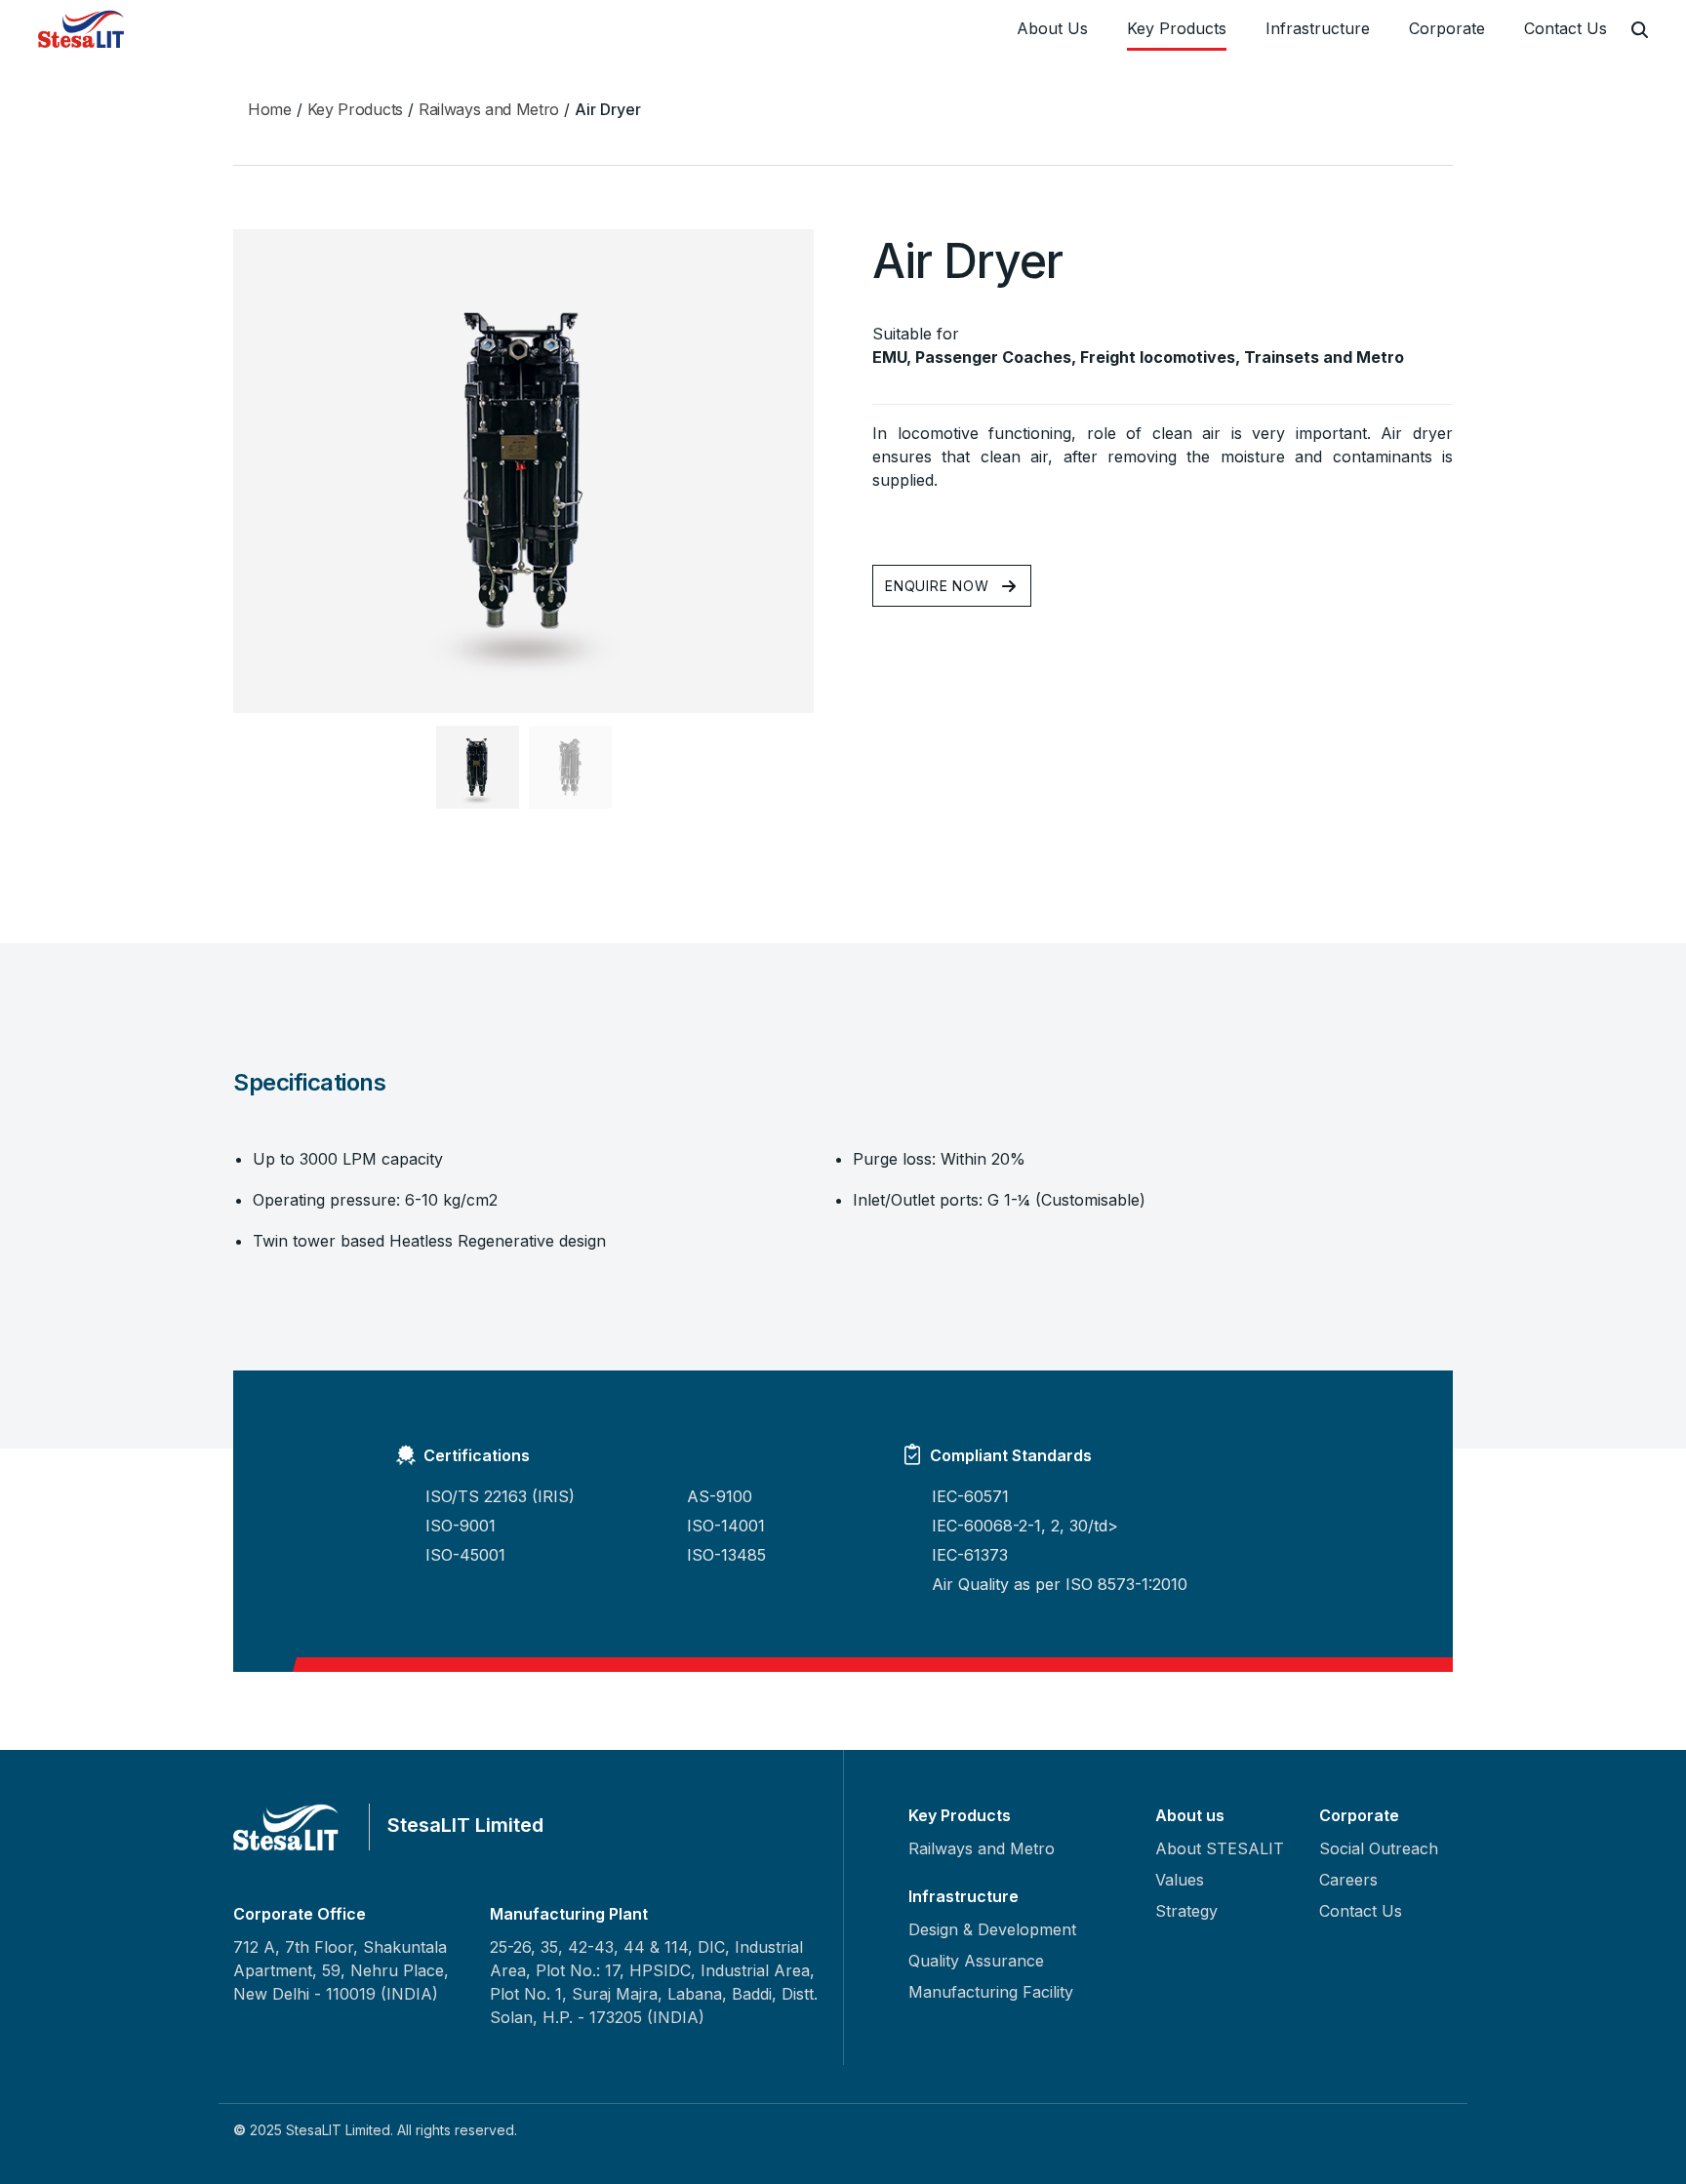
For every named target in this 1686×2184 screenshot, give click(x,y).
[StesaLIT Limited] (84, 29)
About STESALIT (1220, 1848)
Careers (1348, 1880)
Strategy (1186, 1911)
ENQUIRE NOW (937, 586)
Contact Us (1566, 28)
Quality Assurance (976, 1961)
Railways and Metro (489, 109)
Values (1180, 1880)
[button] (478, 767)
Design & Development (992, 1929)
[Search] (1640, 30)
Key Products (1177, 28)
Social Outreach (1379, 1848)
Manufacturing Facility (991, 1992)
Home (270, 109)
